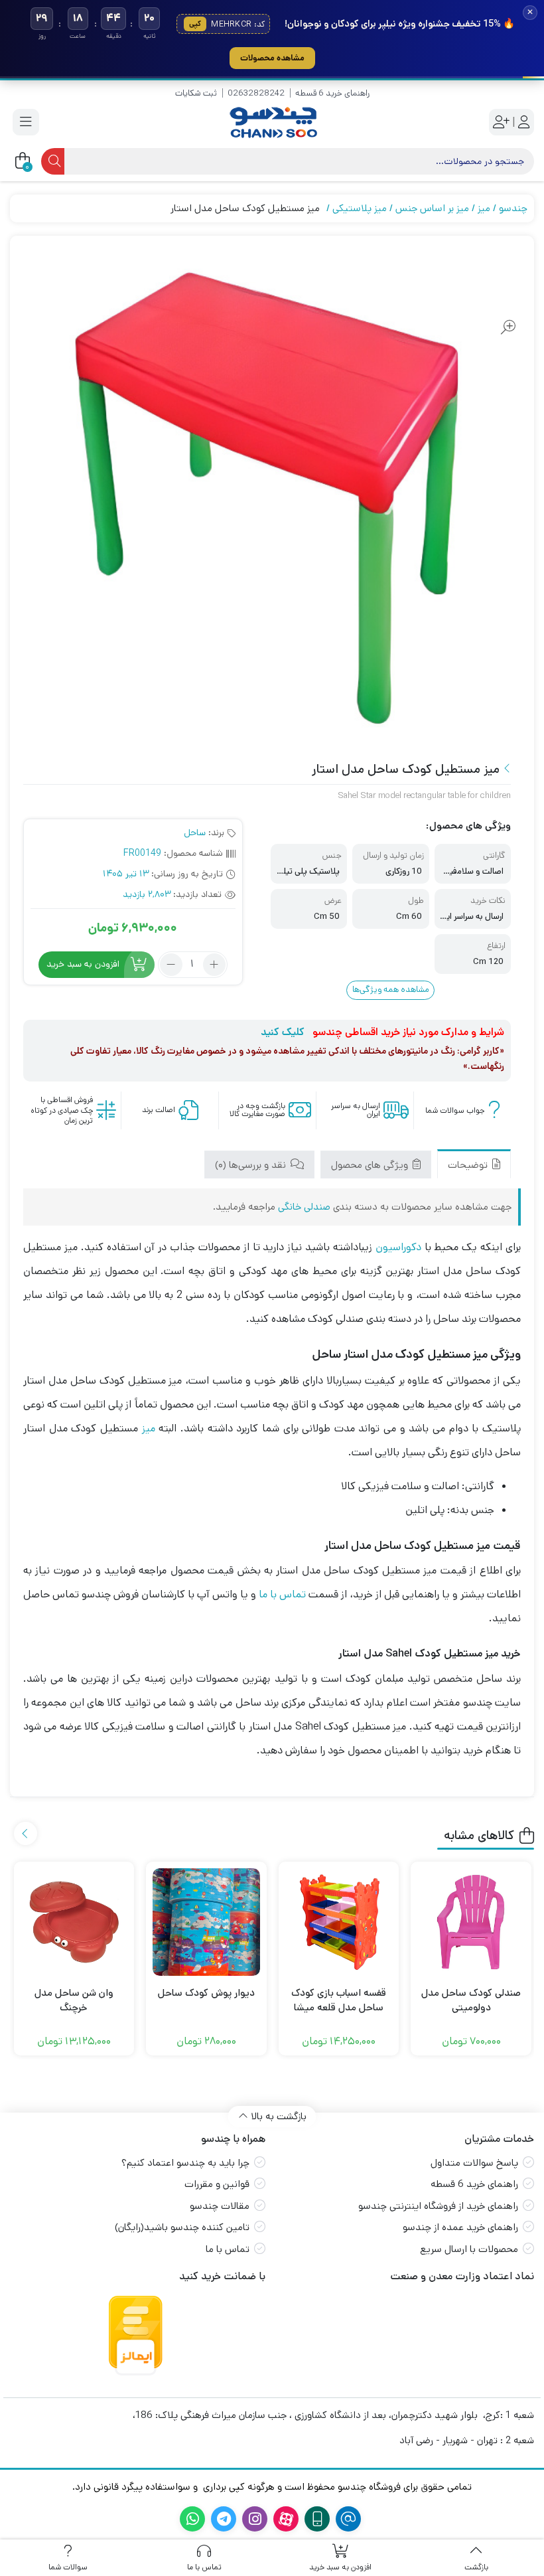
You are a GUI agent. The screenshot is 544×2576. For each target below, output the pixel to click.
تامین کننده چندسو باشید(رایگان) (182, 2227)
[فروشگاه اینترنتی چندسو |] (272, 122)
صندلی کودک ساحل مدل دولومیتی (471, 2000)
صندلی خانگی (304, 1207)
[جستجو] (53, 161)
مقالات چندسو (220, 2206)
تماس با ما (282, 1594)
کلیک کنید (283, 1032)
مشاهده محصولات (272, 58)
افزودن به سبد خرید (83, 964)
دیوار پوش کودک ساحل (206, 1993)
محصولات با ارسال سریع (469, 2249)
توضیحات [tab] (469, 1165)
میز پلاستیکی (360, 208)
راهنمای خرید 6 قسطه (332, 93)
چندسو (513, 208)
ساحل (195, 833)
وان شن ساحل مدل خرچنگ (74, 2000)
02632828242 (256, 93)
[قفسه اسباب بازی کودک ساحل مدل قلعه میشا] (339, 1922)
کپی (195, 24)
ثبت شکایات (196, 93)
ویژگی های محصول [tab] (371, 1165)
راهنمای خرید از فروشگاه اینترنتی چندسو (438, 2206)
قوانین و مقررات (217, 2184)
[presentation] (26, 1833)
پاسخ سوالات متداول (474, 2163)
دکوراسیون (398, 1247)
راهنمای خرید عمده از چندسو (460, 2227)
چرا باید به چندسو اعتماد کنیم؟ (185, 2163)
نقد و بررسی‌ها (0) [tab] (252, 1165)
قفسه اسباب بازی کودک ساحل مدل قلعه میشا (339, 2000)
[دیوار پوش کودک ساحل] (206, 1922)
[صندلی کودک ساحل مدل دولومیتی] (471, 1922)
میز (484, 208)
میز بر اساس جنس (432, 208)
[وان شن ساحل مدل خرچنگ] (74, 1922)
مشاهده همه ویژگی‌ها (391, 990)
